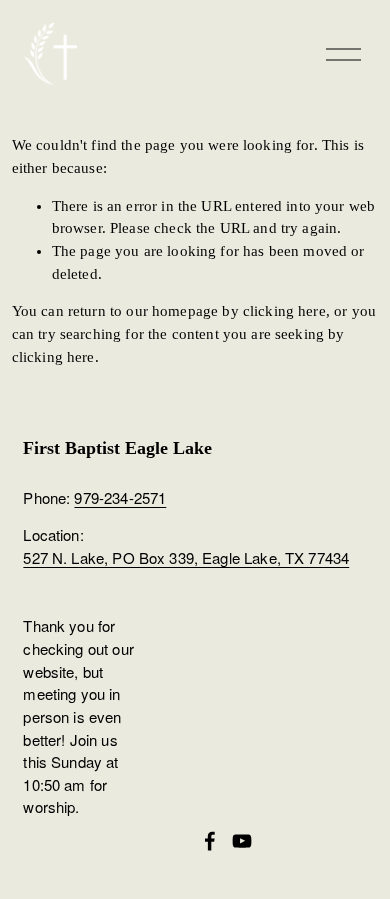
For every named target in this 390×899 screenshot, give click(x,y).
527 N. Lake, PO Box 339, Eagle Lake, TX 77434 (186, 557)
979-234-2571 (120, 497)
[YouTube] (242, 841)
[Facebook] (210, 841)
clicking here (284, 311)
